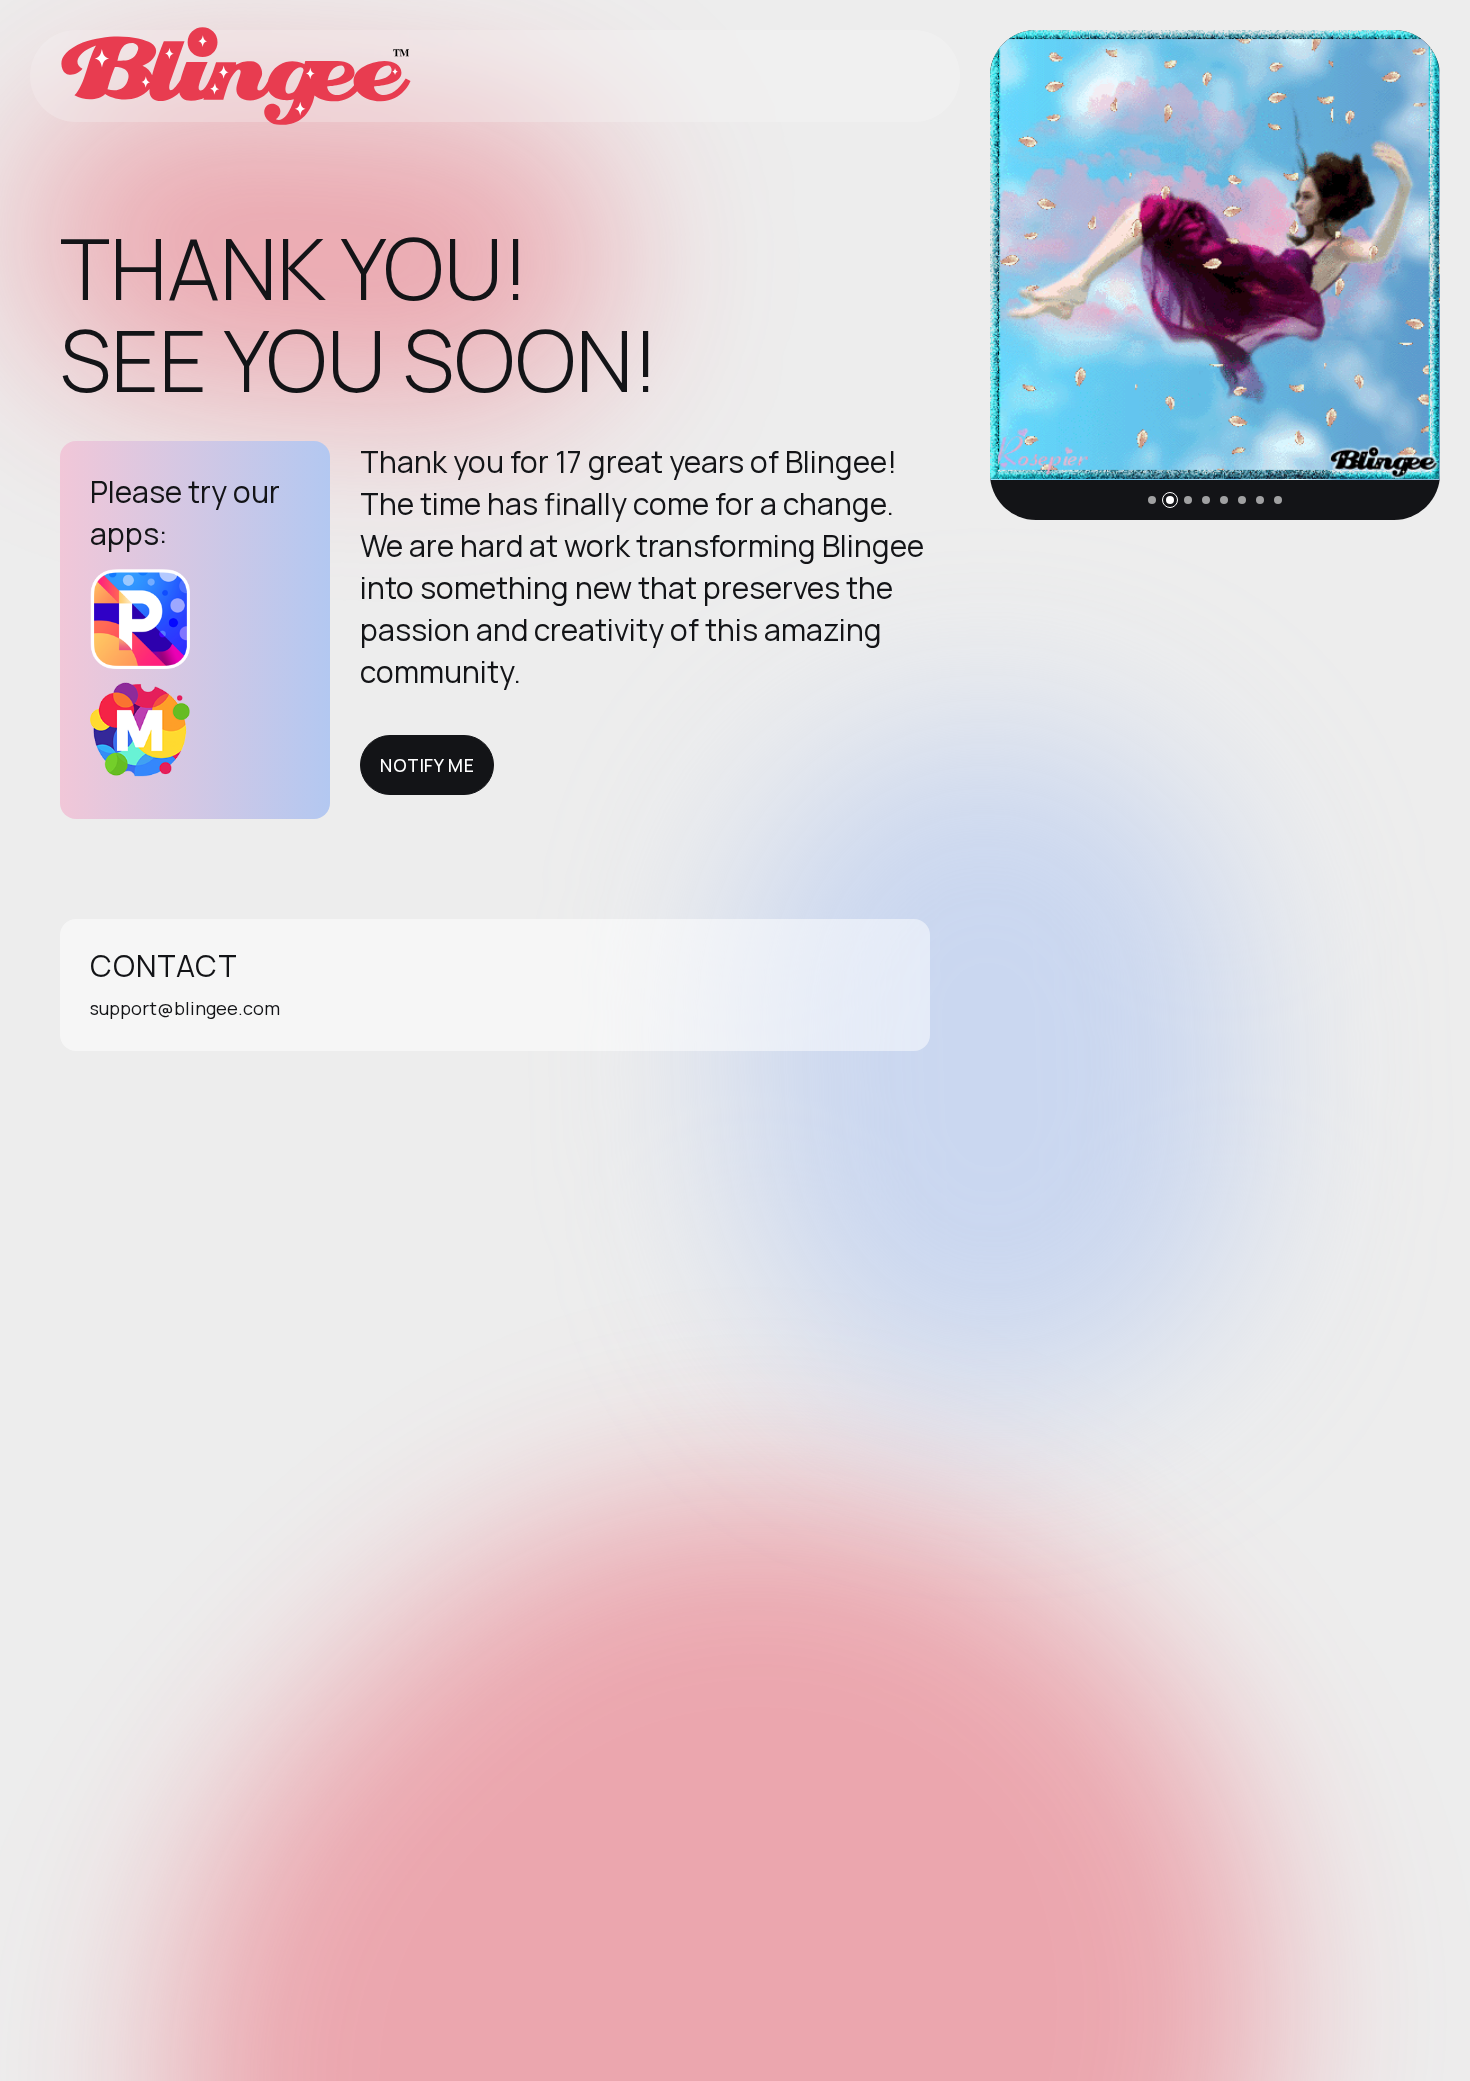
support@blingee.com (185, 1008)
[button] (1152, 500)
